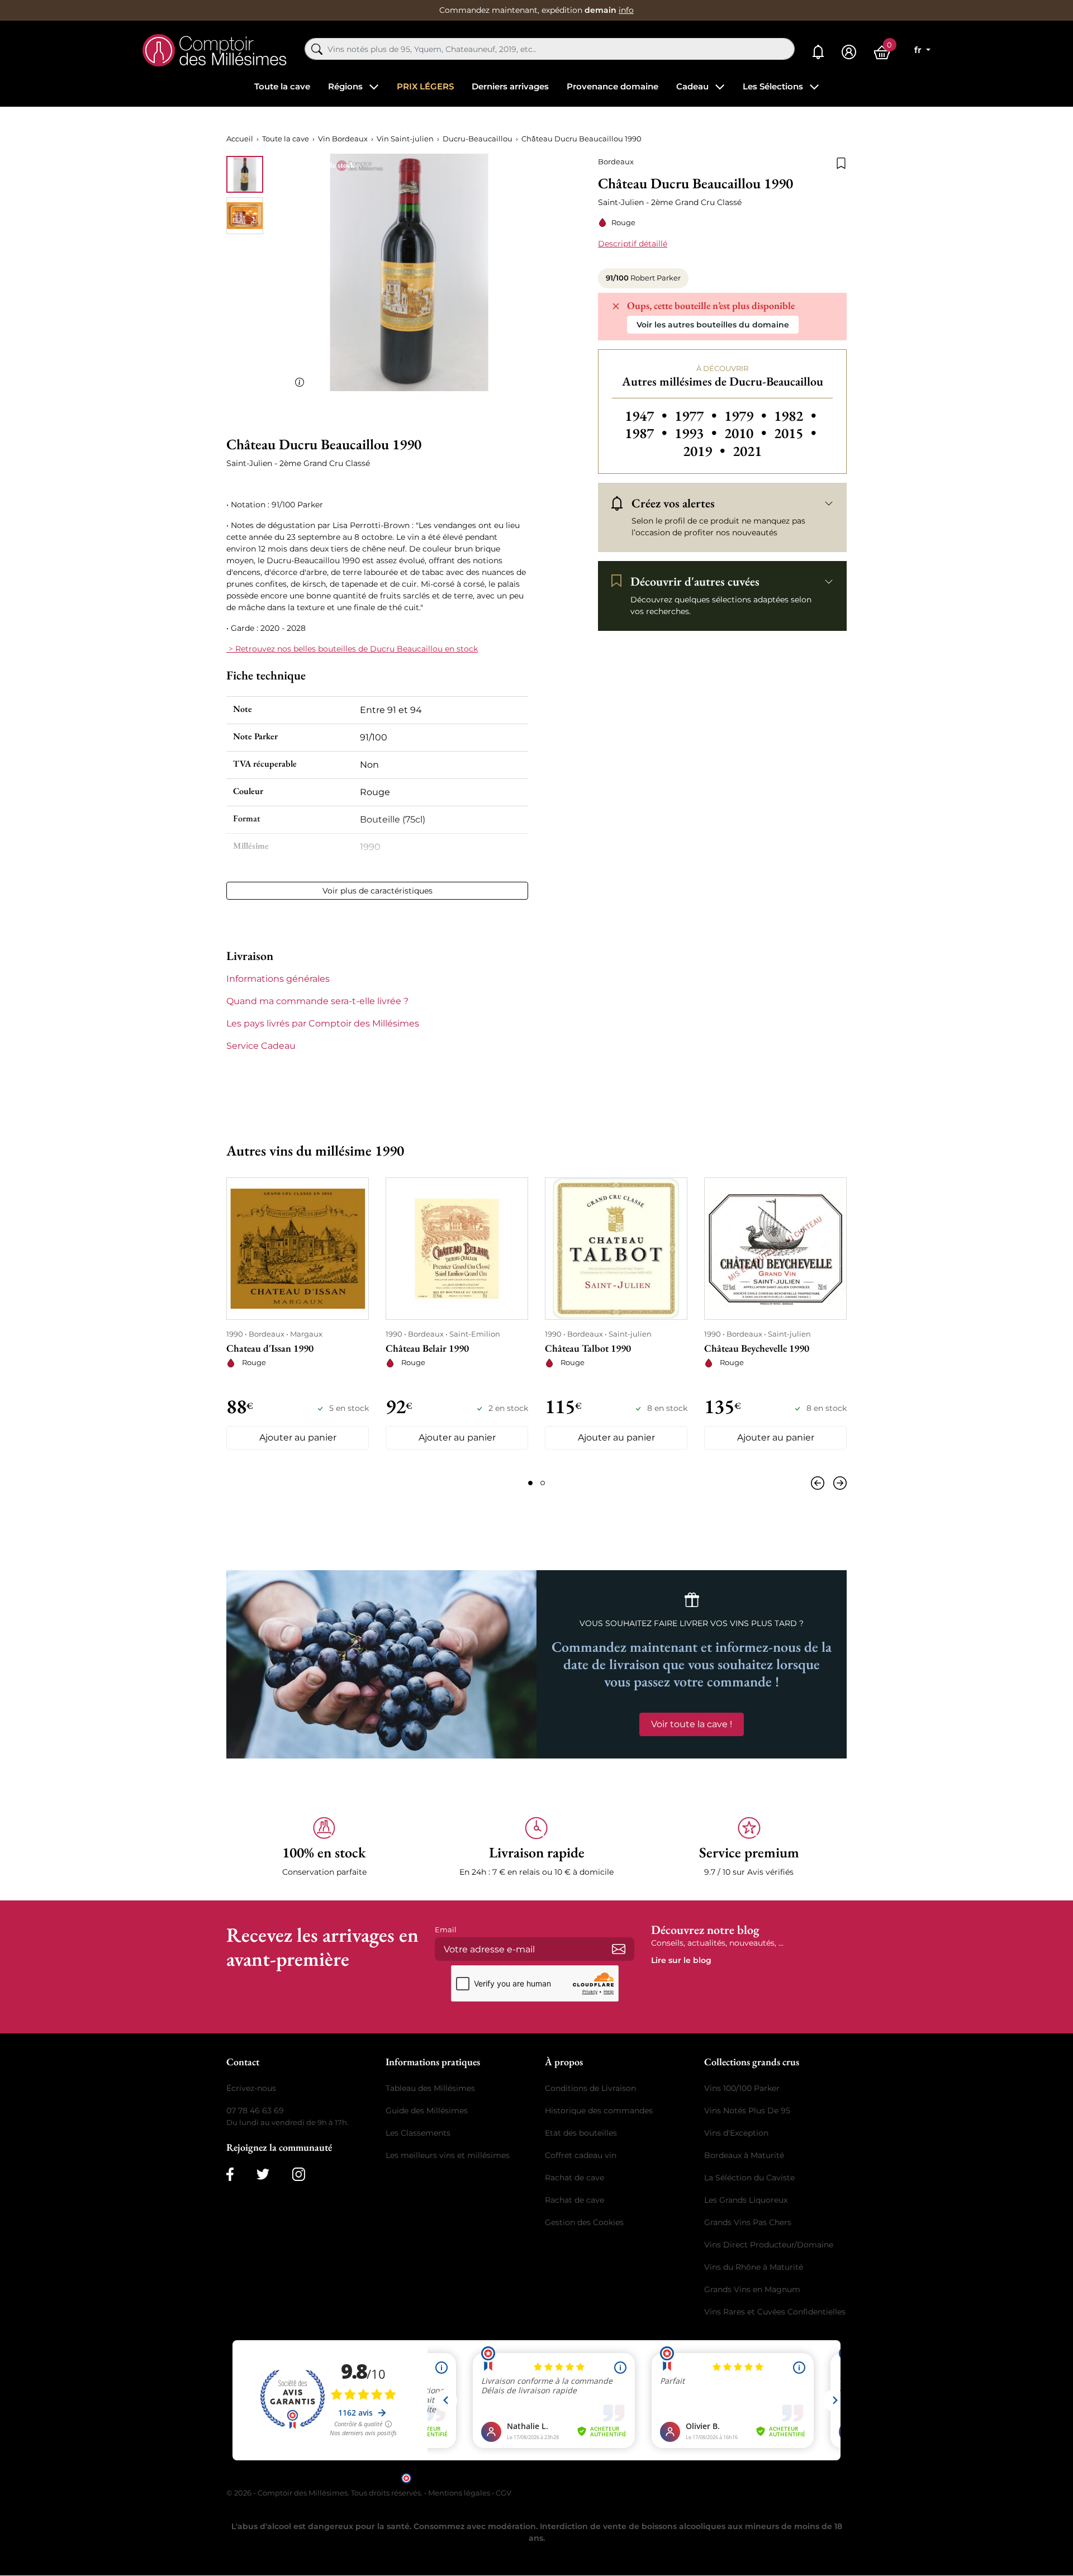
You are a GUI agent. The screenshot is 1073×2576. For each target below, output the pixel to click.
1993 (697, 433)
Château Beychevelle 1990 (757, 1348)
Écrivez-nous (251, 2088)
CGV (504, 2493)
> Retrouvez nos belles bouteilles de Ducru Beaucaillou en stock (352, 649)
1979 (747, 416)
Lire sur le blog (681, 1960)
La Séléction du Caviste (749, 2178)
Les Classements (418, 2133)
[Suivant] (838, 1483)
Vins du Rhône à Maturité (754, 2267)
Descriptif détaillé (633, 244)
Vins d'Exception (736, 2133)
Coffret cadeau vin (581, 2155)
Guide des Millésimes (427, 2111)
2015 (795, 433)
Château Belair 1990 (427, 1348)
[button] (324, 1847)
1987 (647, 433)
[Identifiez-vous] (849, 52)
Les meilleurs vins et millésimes (448, 2155)
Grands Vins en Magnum (752, 2289)
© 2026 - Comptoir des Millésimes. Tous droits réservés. (325, 2493)
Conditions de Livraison (590, 2088)
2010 (747, 433)
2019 (706, 451)
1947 (647, 416)
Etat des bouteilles (581, 2133)
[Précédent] (820, 1483)
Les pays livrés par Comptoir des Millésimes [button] (323, 1023)
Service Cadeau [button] (261, 1046)
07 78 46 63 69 (255, 2111)
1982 (795, 416)
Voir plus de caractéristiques (378, 891)
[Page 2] (543, 1483)
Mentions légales (459, 2493)
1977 (697, 416)
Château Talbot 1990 (588, 1348)
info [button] (626, 10)
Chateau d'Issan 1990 (270, 1348)
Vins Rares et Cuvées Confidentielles (775, 2312)
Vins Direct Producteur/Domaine (769, 2245)
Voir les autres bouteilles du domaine (713, 325)
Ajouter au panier (298, 1437)
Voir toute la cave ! (692, 1724)
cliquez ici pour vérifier (632, 2477)
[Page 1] (530, 1483)
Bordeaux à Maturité (744, 2155)
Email (446, 1929)
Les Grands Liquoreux (746, 2200)
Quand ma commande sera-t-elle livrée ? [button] (317, 1001)
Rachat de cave (575, 2178)
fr (919, 50)
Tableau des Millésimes (430, 2088)
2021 (747, 451)
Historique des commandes (599, 2111)
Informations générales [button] (278, 979)
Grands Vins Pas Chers (748, 2222)
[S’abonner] (619, 1949)
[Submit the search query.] (317, 49)
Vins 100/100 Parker (742, 2088)
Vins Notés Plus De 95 (747, 2111)
